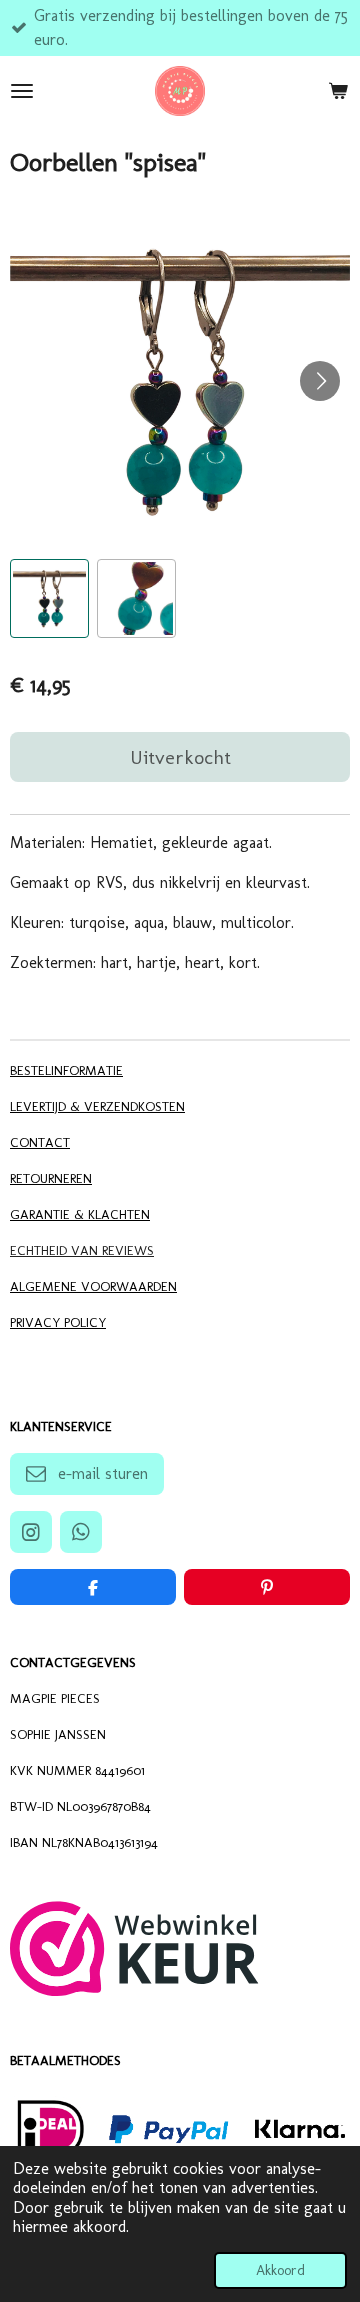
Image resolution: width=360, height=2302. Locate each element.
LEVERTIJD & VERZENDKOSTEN (97, 1106)
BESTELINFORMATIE (66, 1070)
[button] (49, 598)
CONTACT (40, 1142)
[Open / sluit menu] (22, 91)
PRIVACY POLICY (58, 1322)
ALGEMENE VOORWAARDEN (93, 1286)
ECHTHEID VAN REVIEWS (82, 1250)
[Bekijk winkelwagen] (338, 91)
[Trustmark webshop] (134, 1990)
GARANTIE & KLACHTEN (80, 1214)
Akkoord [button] (280, 2270)
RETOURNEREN (51, 1178)
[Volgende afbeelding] (320, 381)
